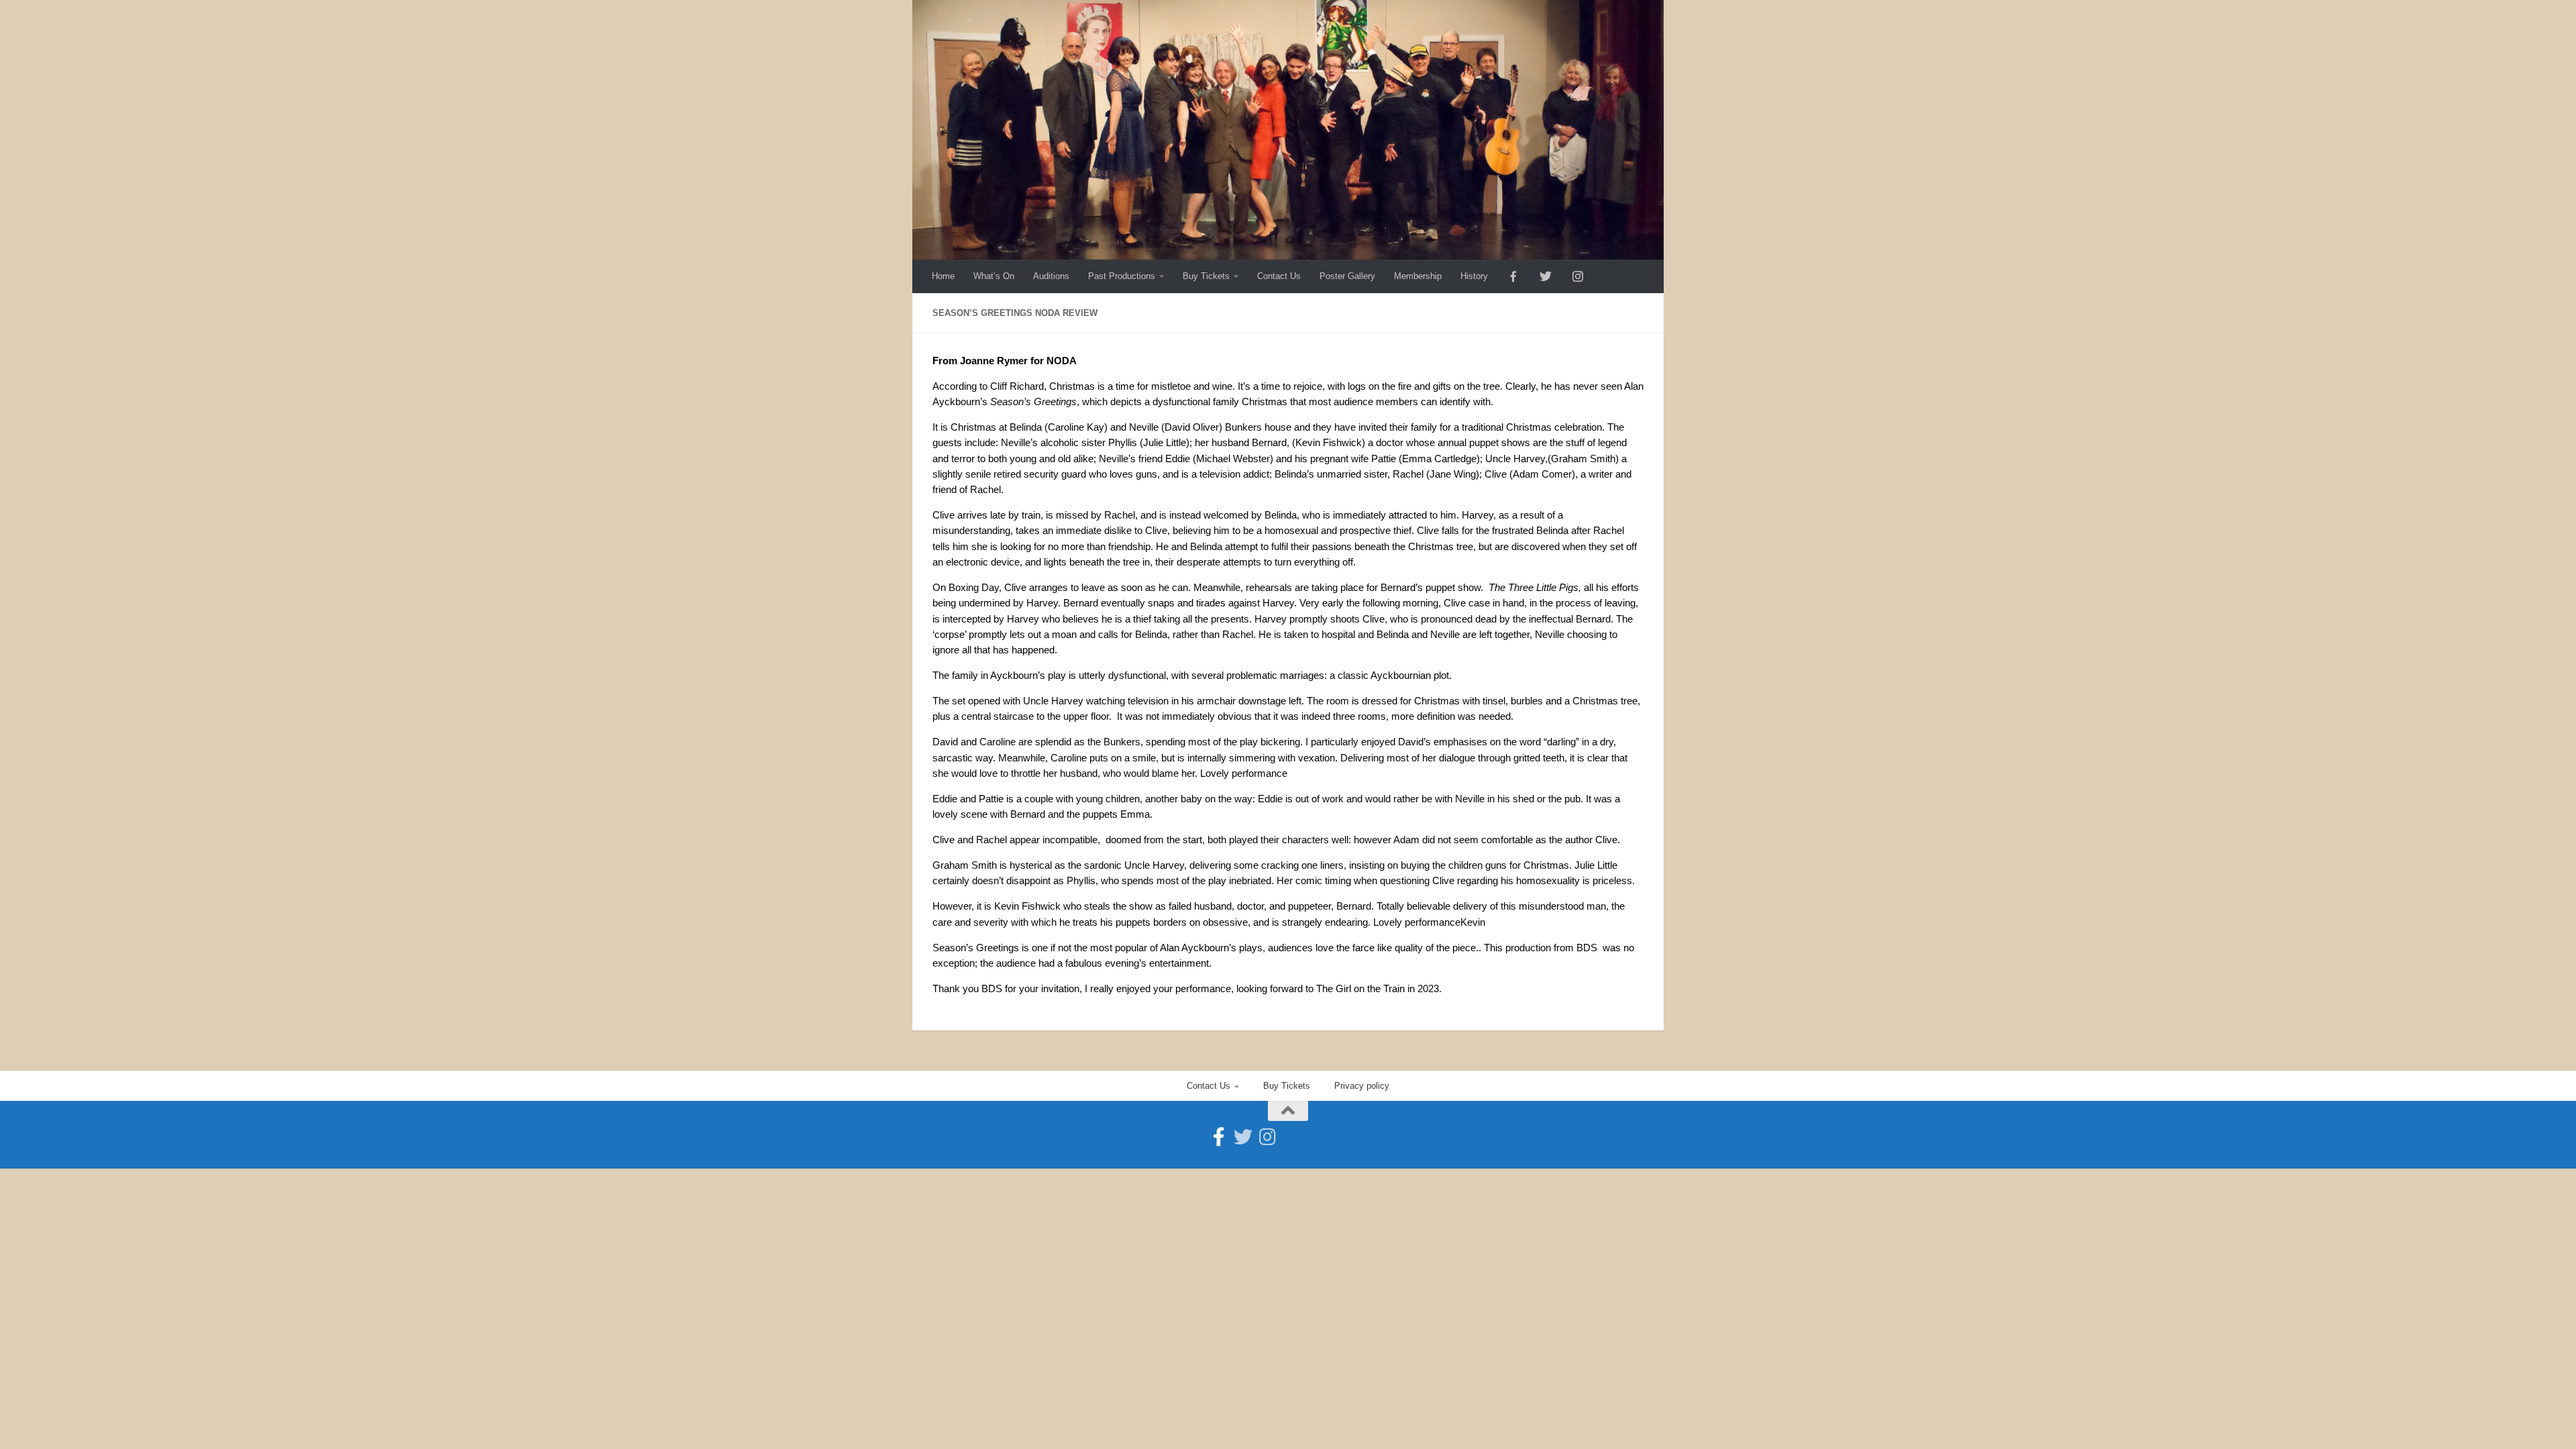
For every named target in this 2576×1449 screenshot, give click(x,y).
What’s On (994, 276)
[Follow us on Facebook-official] (1219, 1137)
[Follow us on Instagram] (1267, 1137)
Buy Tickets (1206, 276)
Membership (1418, 276)
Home (943, 276)
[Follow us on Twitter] (1243, 1137)
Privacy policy (1362, 1086)
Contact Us (1279, 276)
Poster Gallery (1347, 276)
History (1474, 276)
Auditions (1051, 276)
